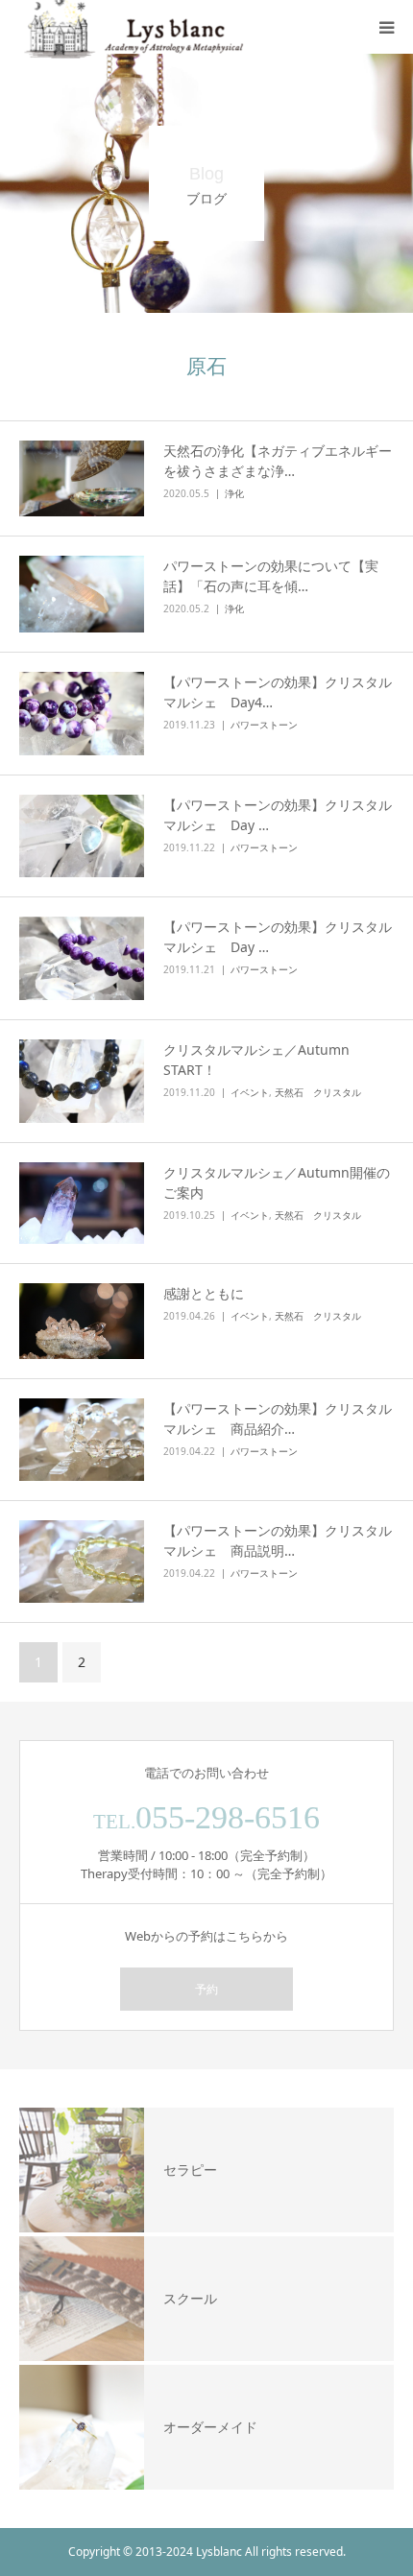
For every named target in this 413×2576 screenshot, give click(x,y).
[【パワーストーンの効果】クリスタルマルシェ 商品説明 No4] (82, 1562)
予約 (206, 1989)
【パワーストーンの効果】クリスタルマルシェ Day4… (278, 692)
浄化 (234, 493)
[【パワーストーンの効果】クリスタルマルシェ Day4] (82, 714)
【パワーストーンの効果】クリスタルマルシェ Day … (278, 815)
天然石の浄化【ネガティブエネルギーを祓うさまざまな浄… (278, 461)
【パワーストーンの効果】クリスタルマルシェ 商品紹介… (278, 1419)
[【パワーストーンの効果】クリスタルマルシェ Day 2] (82, 958)
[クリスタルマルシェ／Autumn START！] (82, 1081)
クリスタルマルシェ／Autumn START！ (263, 1060)
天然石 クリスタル (318, 1092)
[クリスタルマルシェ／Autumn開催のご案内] (82, 1203)
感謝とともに (204, 1293)
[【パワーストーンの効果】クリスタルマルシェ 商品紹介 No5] (82, 1440)
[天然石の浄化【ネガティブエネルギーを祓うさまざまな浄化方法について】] (82, 479)
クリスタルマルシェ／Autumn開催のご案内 (277, 1182)
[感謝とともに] (82, 1322)
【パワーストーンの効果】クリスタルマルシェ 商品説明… (278, 1540)
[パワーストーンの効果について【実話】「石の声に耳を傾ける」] (82, 594)
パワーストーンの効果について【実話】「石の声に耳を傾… (271, 576)
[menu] (386, 27)
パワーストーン (264, 725)
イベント (250, 1092)
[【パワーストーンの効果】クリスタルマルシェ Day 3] (82, 836)
